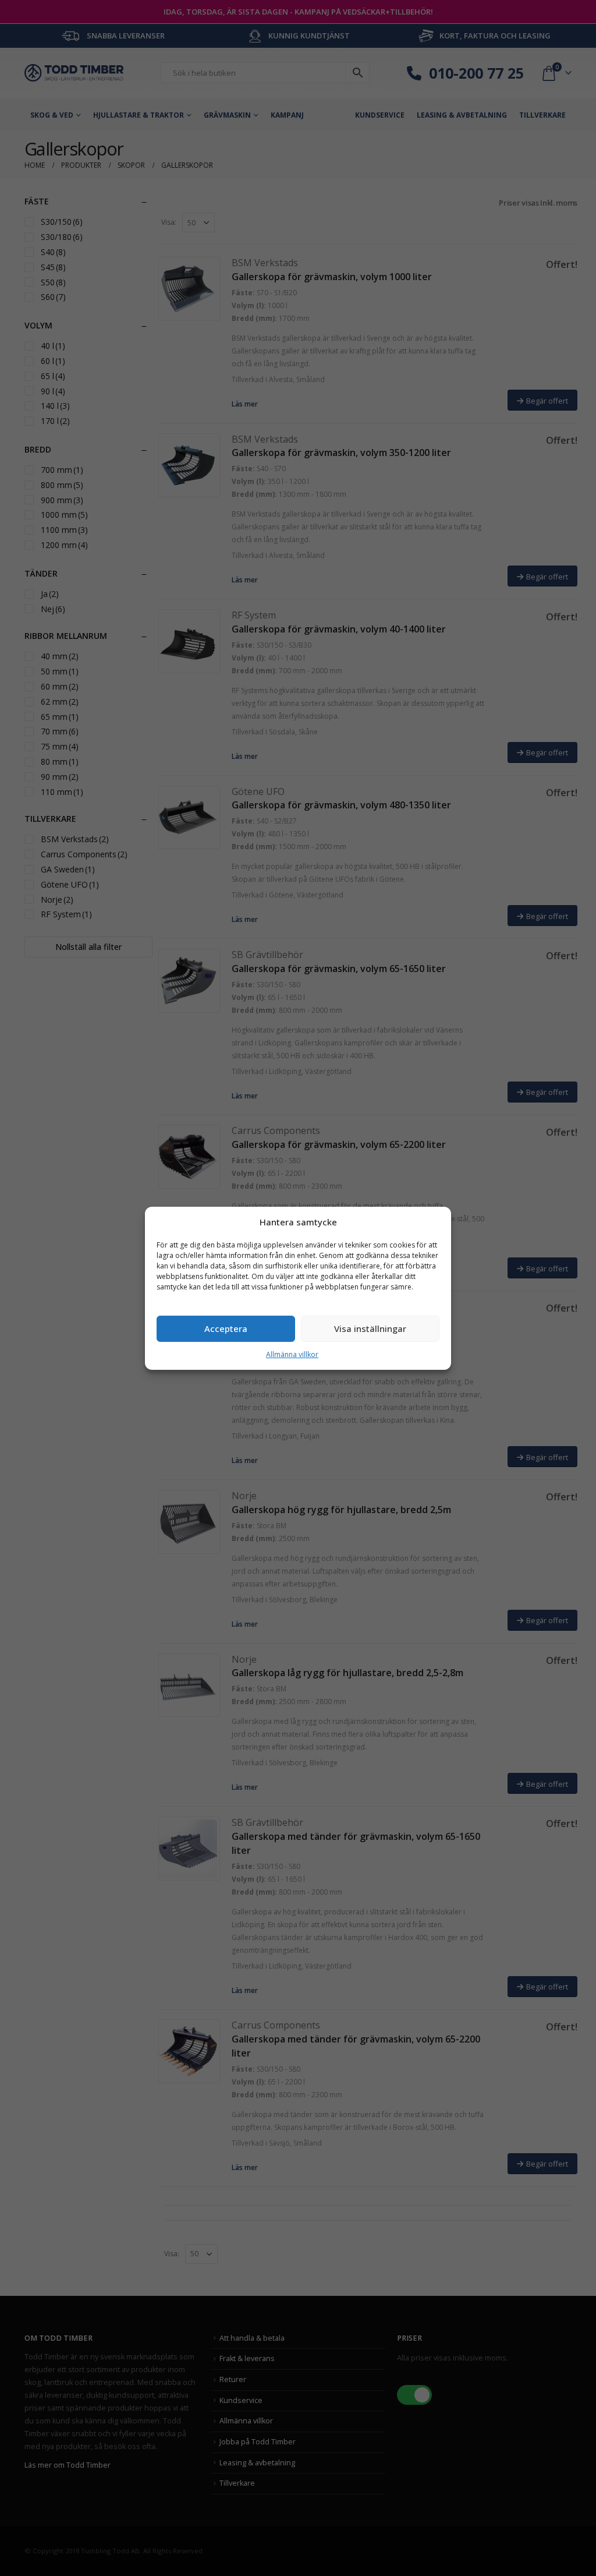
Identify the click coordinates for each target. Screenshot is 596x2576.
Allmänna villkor (292, 1354)
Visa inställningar (370, 1328)
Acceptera (226, 1328)
